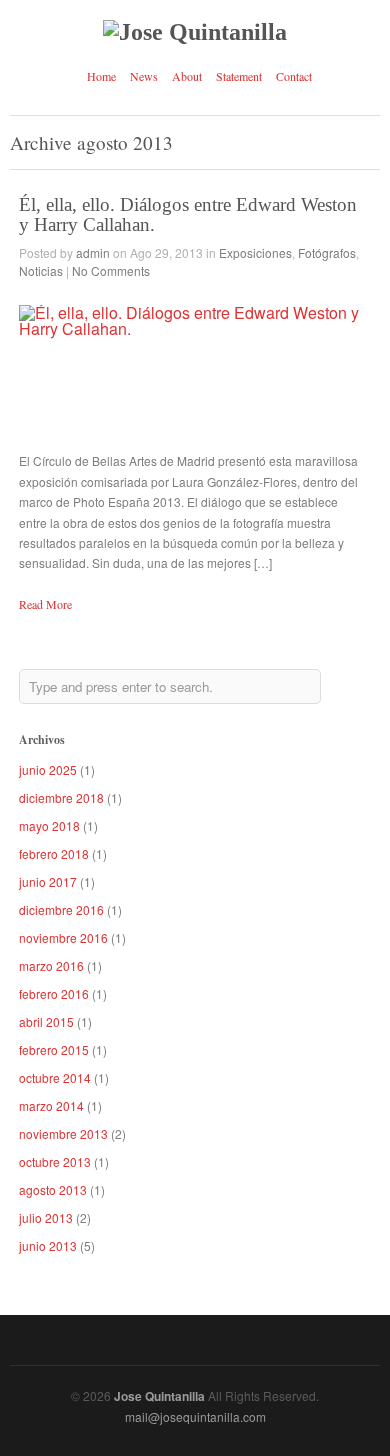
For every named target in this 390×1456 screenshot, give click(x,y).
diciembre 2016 (61, 909)
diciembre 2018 (61, 797)
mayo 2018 (49, 825)
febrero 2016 (54, 993)
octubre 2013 (55, 1161)
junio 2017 (48, 881)
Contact (294, 76)
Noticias (41, 270)
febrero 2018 (54, 853)
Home (101, 76)
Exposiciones (255, 252)
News (144, 76)
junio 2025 (48, 769)
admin (93, 252)
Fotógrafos (327, 252)
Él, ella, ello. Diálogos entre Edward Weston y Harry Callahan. (188, 214)
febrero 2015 (54, 1049)
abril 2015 (46, 1021)
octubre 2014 (55, 1077)
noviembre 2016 (63, 937)
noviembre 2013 (63, 1133)
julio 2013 (46, 1217)
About (187, 76)
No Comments (111, 270)
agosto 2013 (53, 1189)
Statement (239, 76)
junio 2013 (48, 1245)
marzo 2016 (51, 965)
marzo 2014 (51, 1105)
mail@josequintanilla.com (195, 1416)
